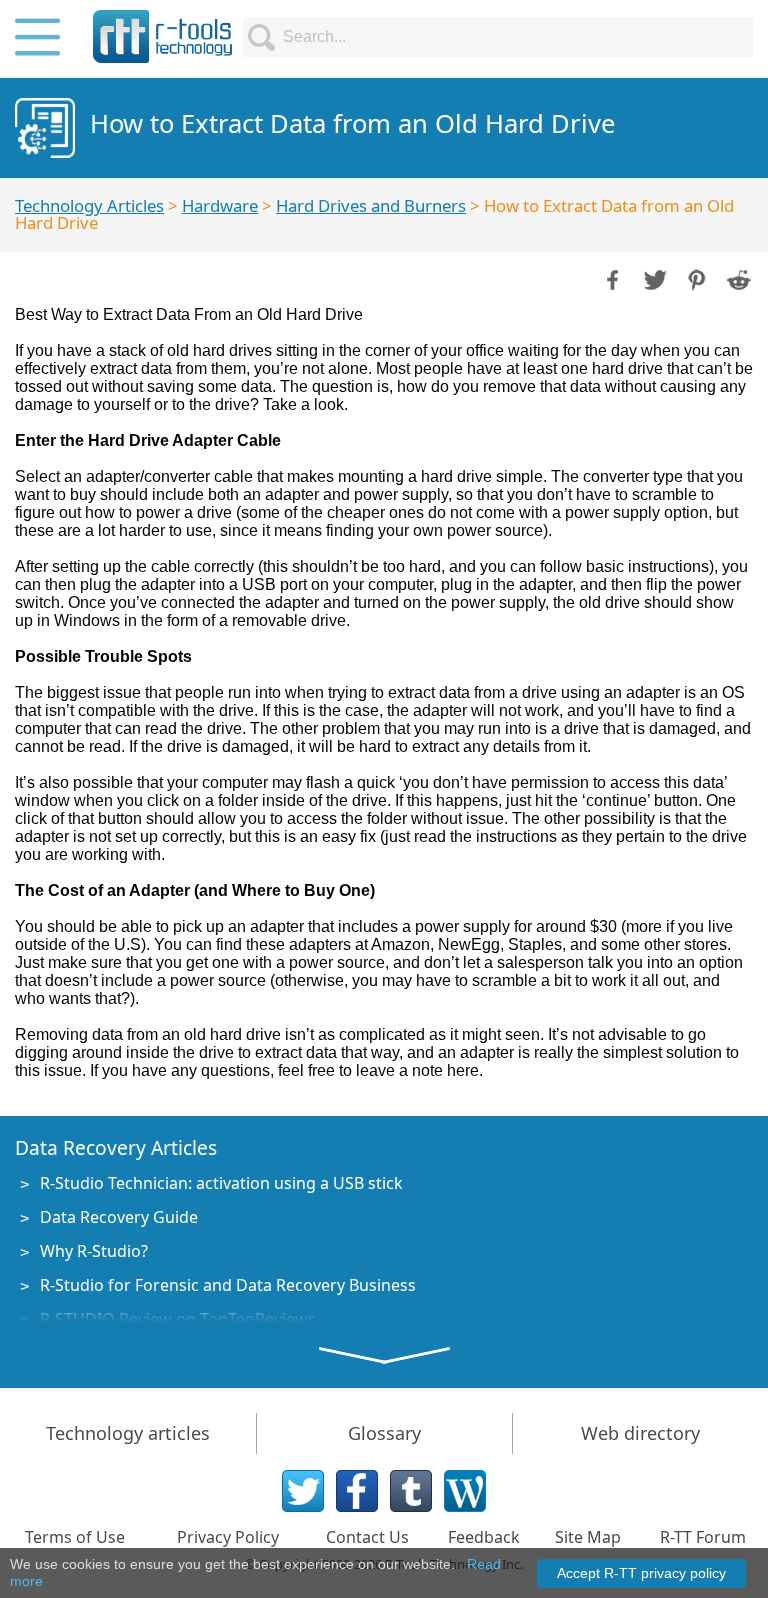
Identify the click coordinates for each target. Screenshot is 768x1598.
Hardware (220, 205)
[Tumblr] (411, 1491)
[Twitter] (303, 1491)
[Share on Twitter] (653, 278)
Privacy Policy (228, 1537)
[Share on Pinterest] (695, 278)
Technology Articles (89, 205)
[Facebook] (357, 1491)
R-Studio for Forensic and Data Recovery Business (228, 1285)
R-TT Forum (703, 1537)
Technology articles (128, 1433)
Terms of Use (75, 1537)
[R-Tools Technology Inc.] (163, 36)
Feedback (484, 1537)
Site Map (588, 1537)
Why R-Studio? (94, 1251)
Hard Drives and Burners (371, 205)
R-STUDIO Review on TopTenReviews (178, 1319)
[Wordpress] (465, 1491)
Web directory (640, 1433)
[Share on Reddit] (737, 278)
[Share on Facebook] (611, 278)
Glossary (384, 1433)
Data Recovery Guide (119, 1217)
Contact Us (367, 1537)
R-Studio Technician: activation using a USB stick (221, 1183)
